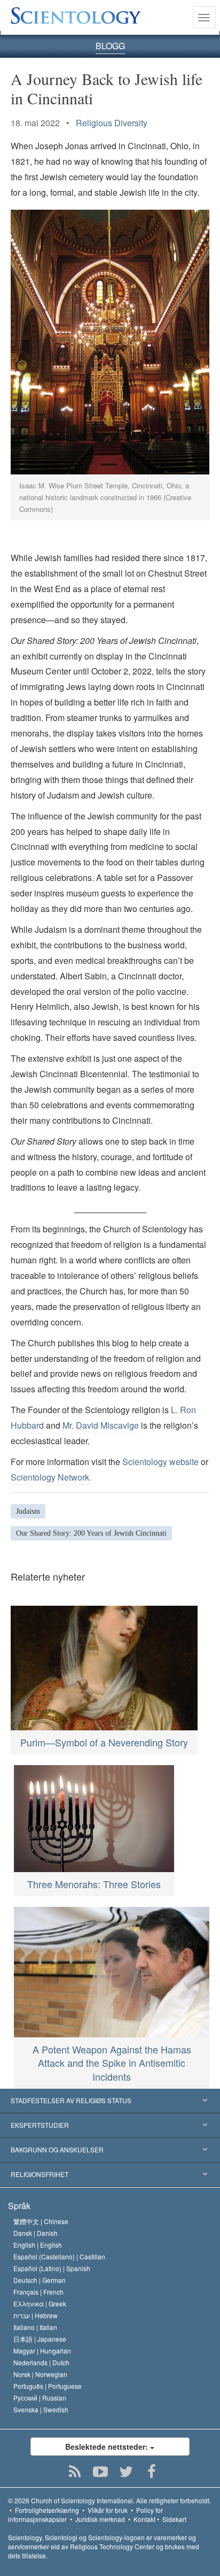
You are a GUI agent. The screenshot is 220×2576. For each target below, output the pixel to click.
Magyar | (42, 2351)
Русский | (40, 2398)
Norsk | (40, 2374)
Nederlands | (41, 2362)
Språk (19, 2206)
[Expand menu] (110, 2101)
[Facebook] (152, 2472)
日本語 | (40, 2339)
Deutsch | (40, 2280)
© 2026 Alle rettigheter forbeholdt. (109, 2500)
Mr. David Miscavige (101, 1425)
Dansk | (36, 2233)
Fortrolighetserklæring (47, 2510)
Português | (48, 2386)
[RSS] (75, 2472)
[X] (126, 2472)
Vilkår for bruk (108, 2510)
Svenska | (41, 2409)
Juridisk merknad (100, 2519)
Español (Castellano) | (59, 2256)
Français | (38, 2292)
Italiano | (35, 2327)
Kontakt (144, 2519)
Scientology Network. (51, 1477)
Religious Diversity (112, 123)
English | (38, 2245)
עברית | (36, 2315)
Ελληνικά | (40, 2303)
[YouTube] (101, 2472)
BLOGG (110, 46)
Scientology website (160, 1462)
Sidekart (174, 2519)
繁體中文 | (41, 2221)
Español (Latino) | (52, 2268)
